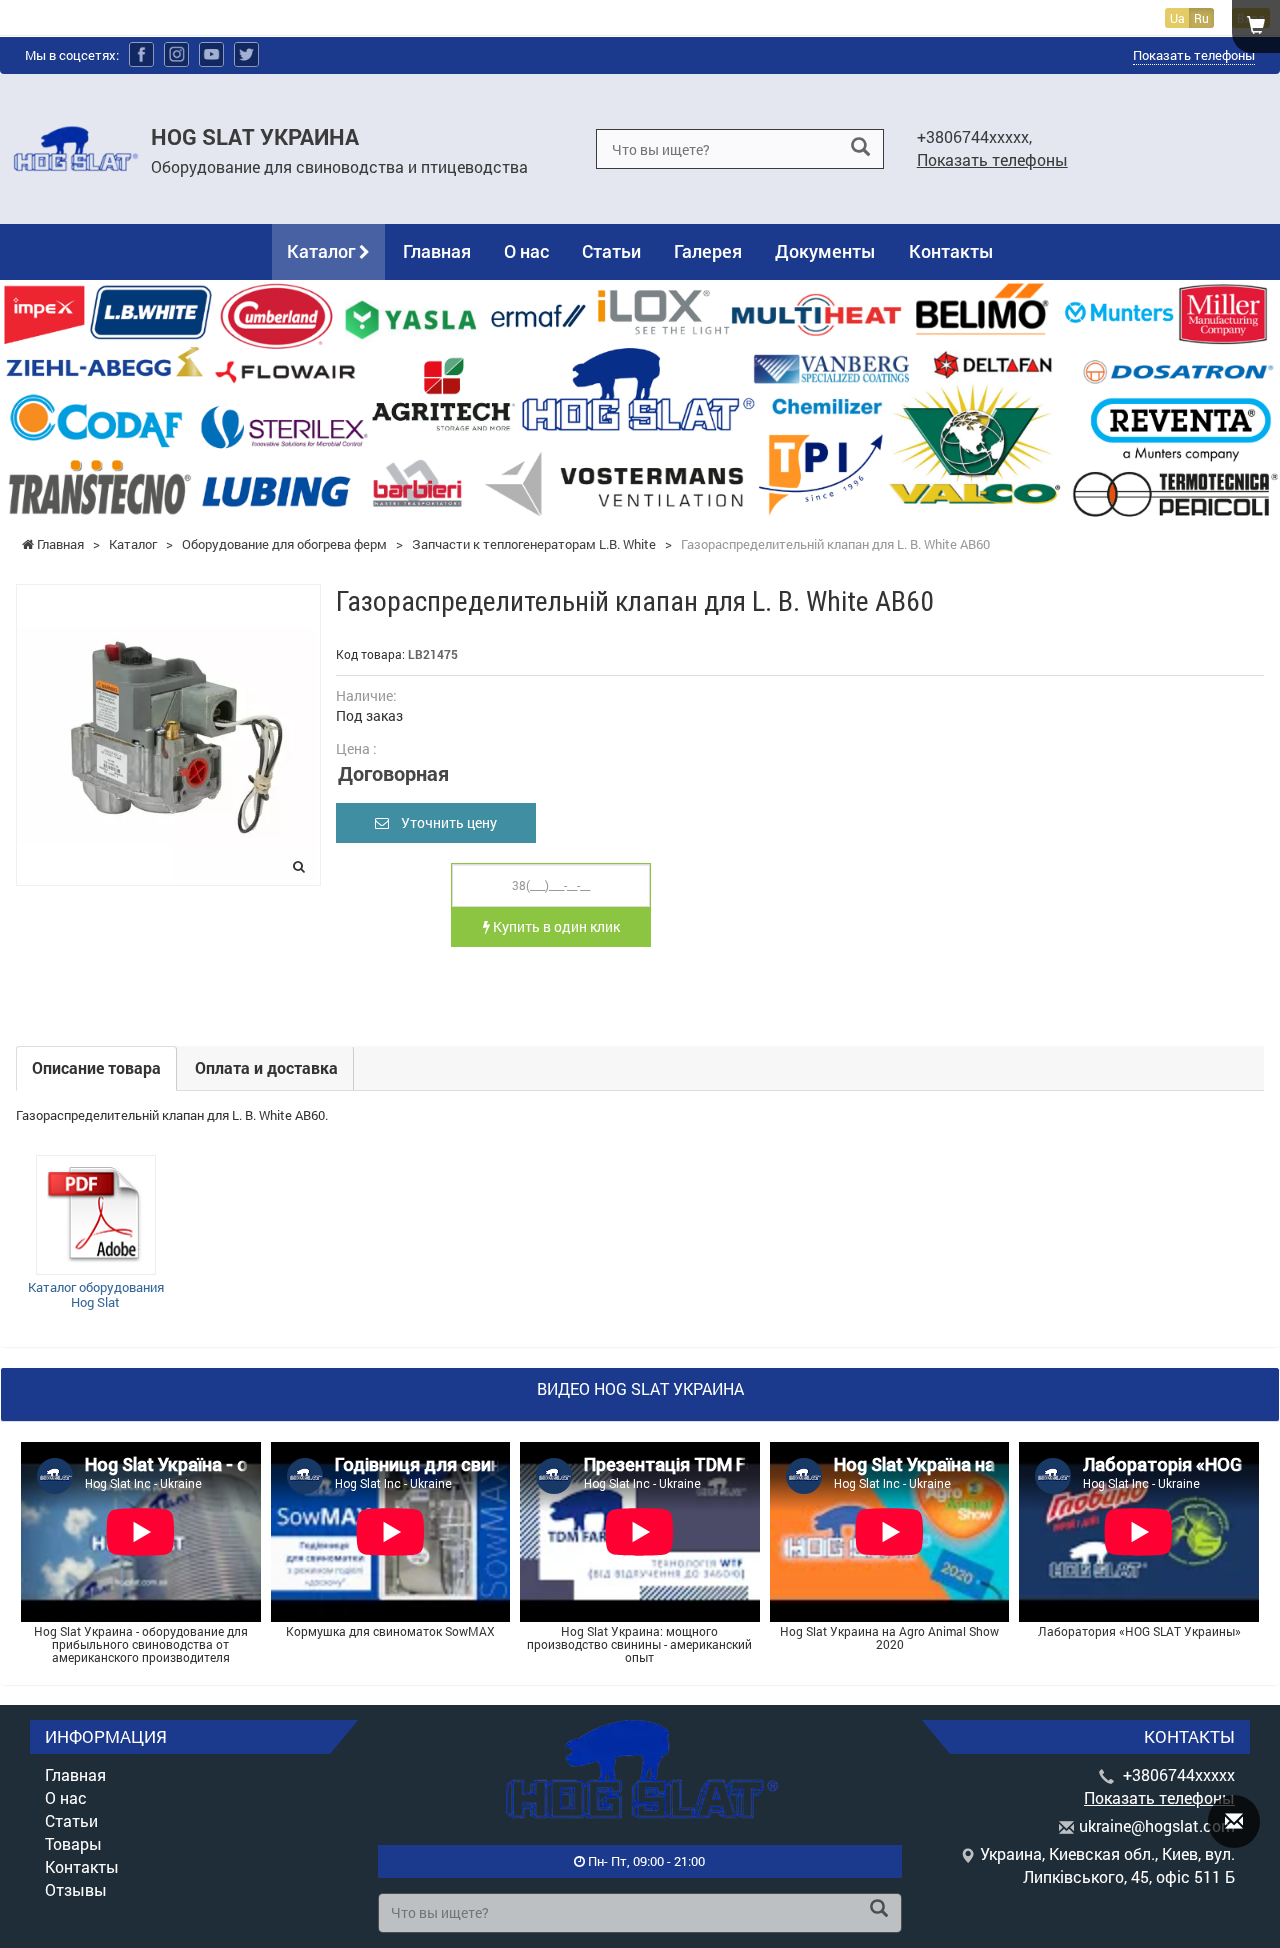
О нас (526, 251)
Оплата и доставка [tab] (266, 1067)
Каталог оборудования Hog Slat (96, 1295)
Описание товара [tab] (96, 1067)
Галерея (708, 251)
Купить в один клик (555, 926)
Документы (825, 251)
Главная (437, 251)
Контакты (951, 251)
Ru (1201, 18)
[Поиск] (860, 147)
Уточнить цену (443, 822)
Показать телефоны (1194, 55)
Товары (73, 1843)
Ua (1177, 18)
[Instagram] (176, 54)
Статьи (611, 251)
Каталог (323, 251)
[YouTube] (211, 54)
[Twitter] (246, 54)
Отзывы (76, 1889)
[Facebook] (141, 54)
